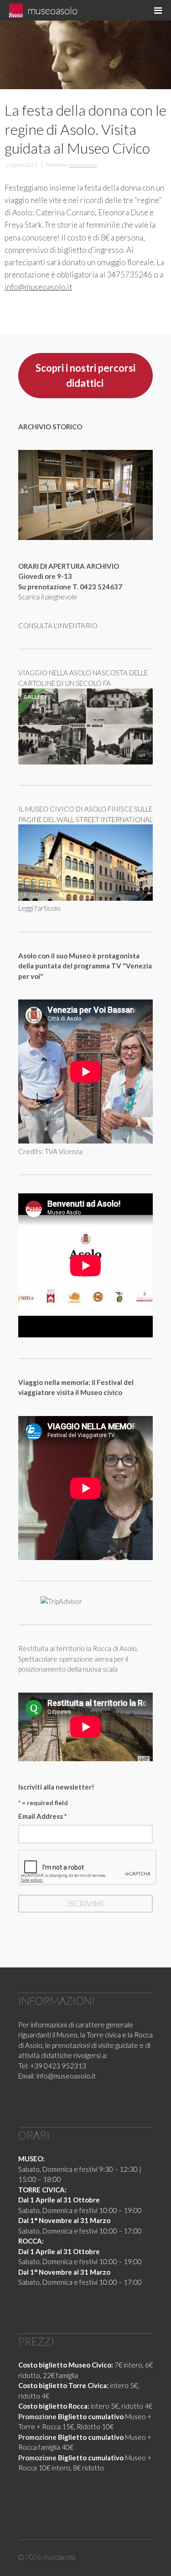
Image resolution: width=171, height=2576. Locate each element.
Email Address (43, 1816)
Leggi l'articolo (39, 908)
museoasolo (52, 10)
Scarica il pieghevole (48, 597)
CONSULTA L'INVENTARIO (58, 625)
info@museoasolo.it (38, 287)
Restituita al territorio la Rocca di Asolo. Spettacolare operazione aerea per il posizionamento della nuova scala (78, 1659)
